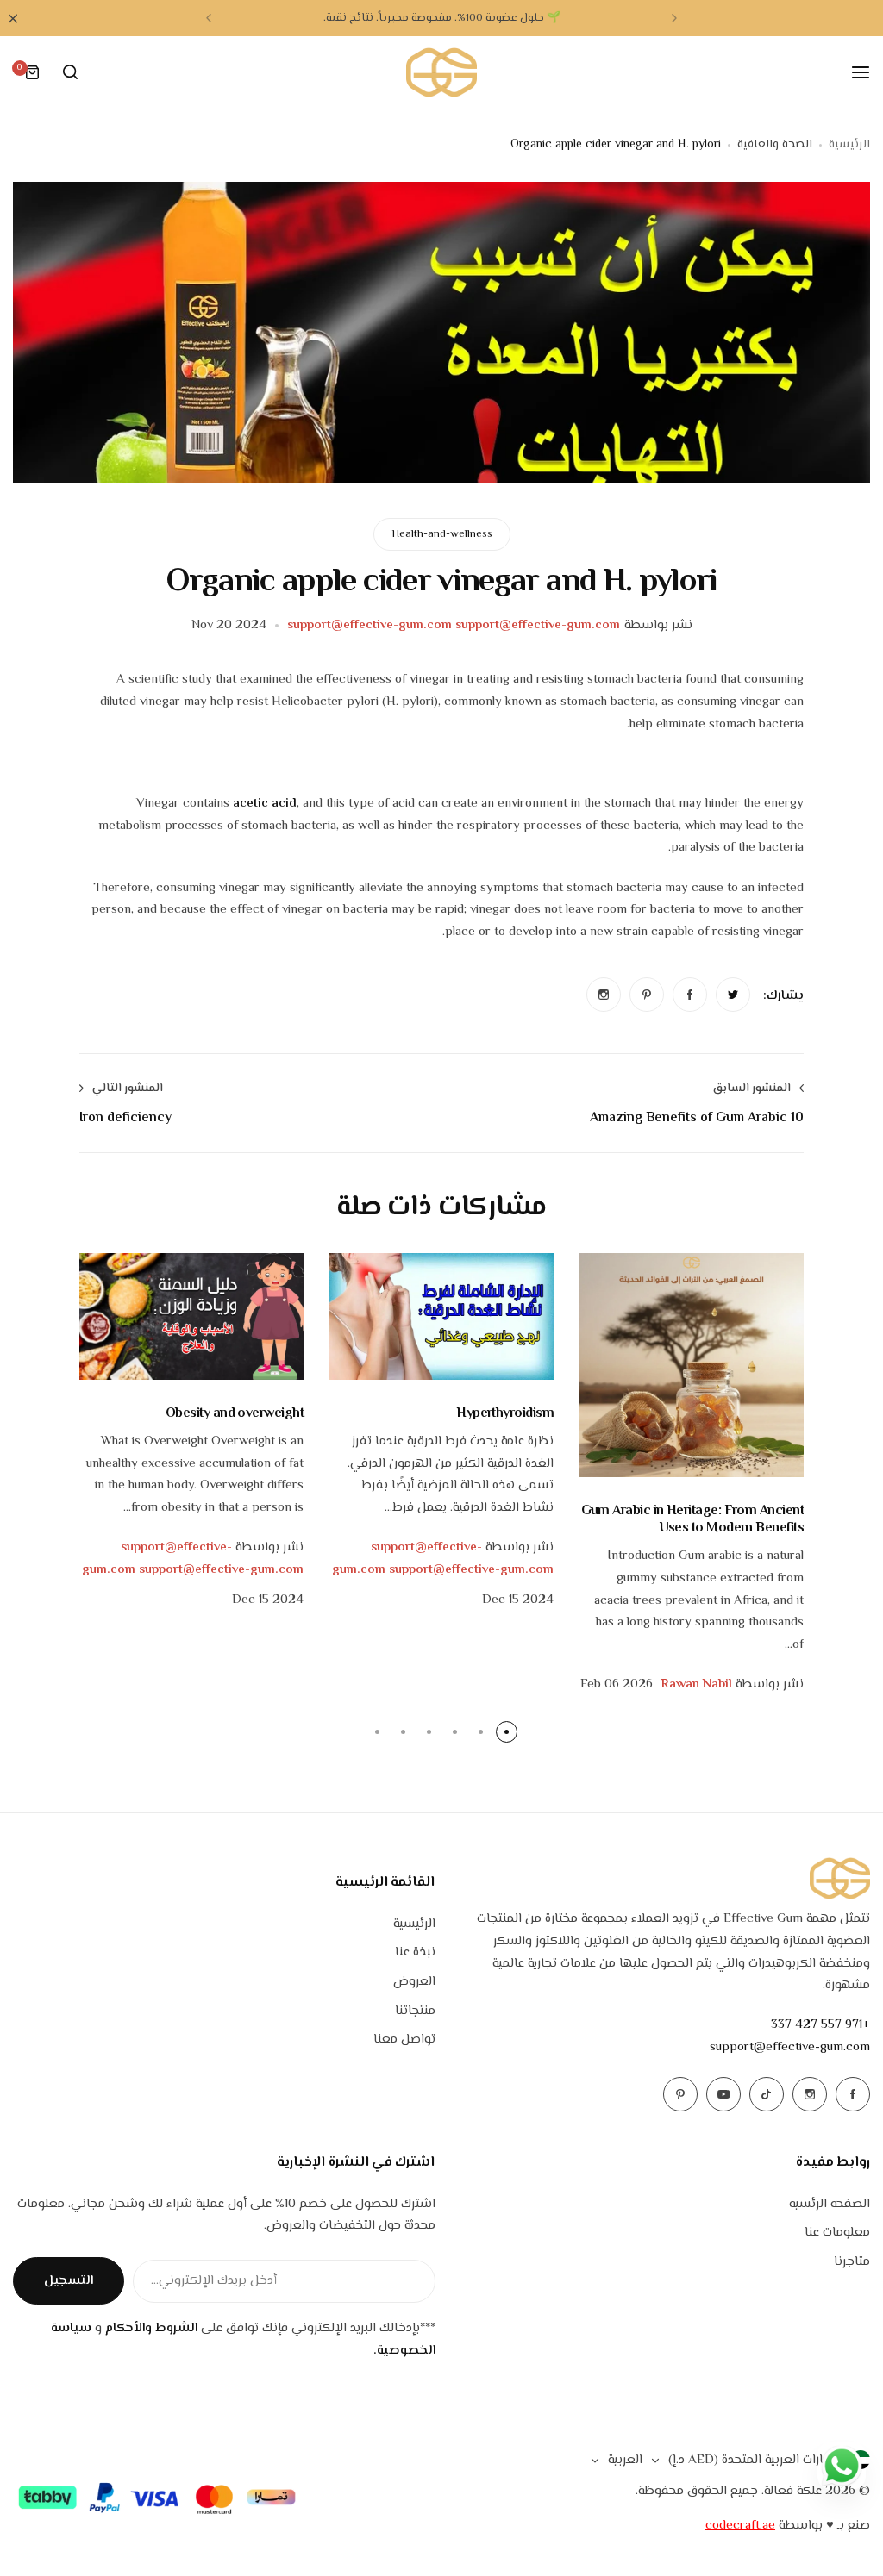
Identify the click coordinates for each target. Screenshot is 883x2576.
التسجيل (69, 2281)
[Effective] (441, 72)
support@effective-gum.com (790, 2047)
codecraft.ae (740, 2526)
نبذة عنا (415, 1952)
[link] (733, 995)
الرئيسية (849, 145)
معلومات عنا (837, 2233)
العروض (414, 1982)
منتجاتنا (415, 2011)
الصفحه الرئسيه (830, 2204)
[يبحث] (70, 72)
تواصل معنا (404, 2040)
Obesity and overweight (235, 1414)
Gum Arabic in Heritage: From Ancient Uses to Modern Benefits (692, 1519)
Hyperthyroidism (505, 1414)
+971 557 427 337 (820, 2025)
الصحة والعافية (775, 145)
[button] (674, 18)
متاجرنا (852, 2262)
